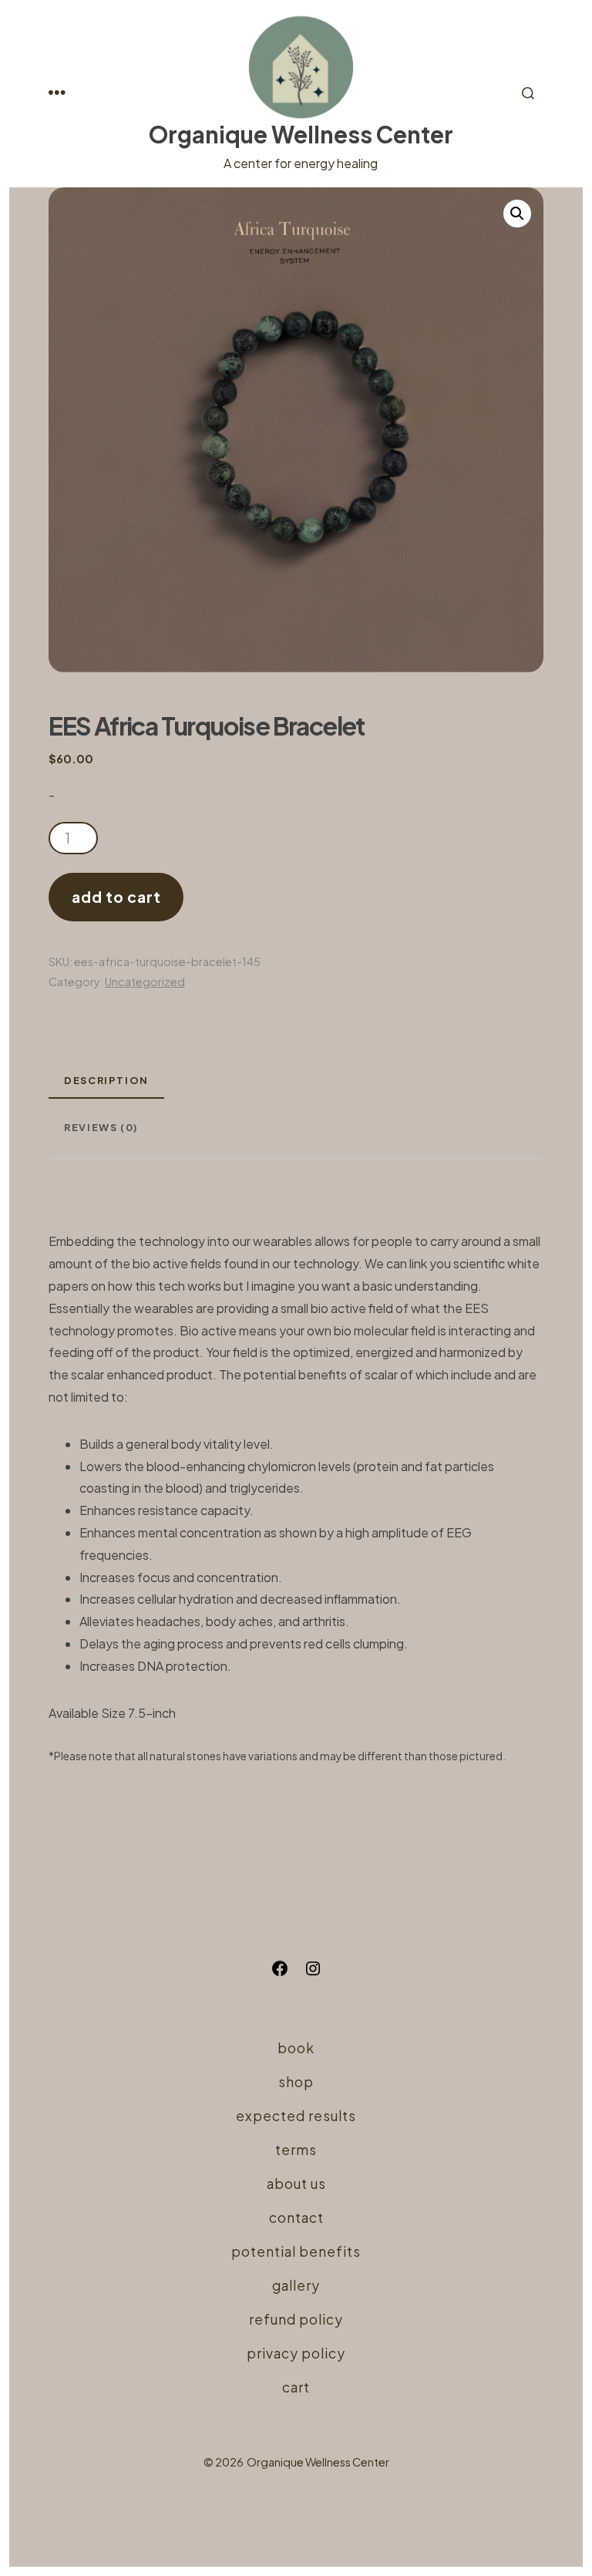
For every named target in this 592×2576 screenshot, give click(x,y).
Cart (296, 2387)
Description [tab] (106, 1080)
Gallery (296, 2285)
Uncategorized (145, 982)
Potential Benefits (296, 2251)
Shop (296, 2082)
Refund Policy (296, 2319)
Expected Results (296, 2116)
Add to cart (116, 897)
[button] (517, 214)
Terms (296, 2150)
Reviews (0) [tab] (101, 1127)
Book (296, 2048)
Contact (296, 2217)
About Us (296, 2184)
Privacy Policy (296, 2353)
